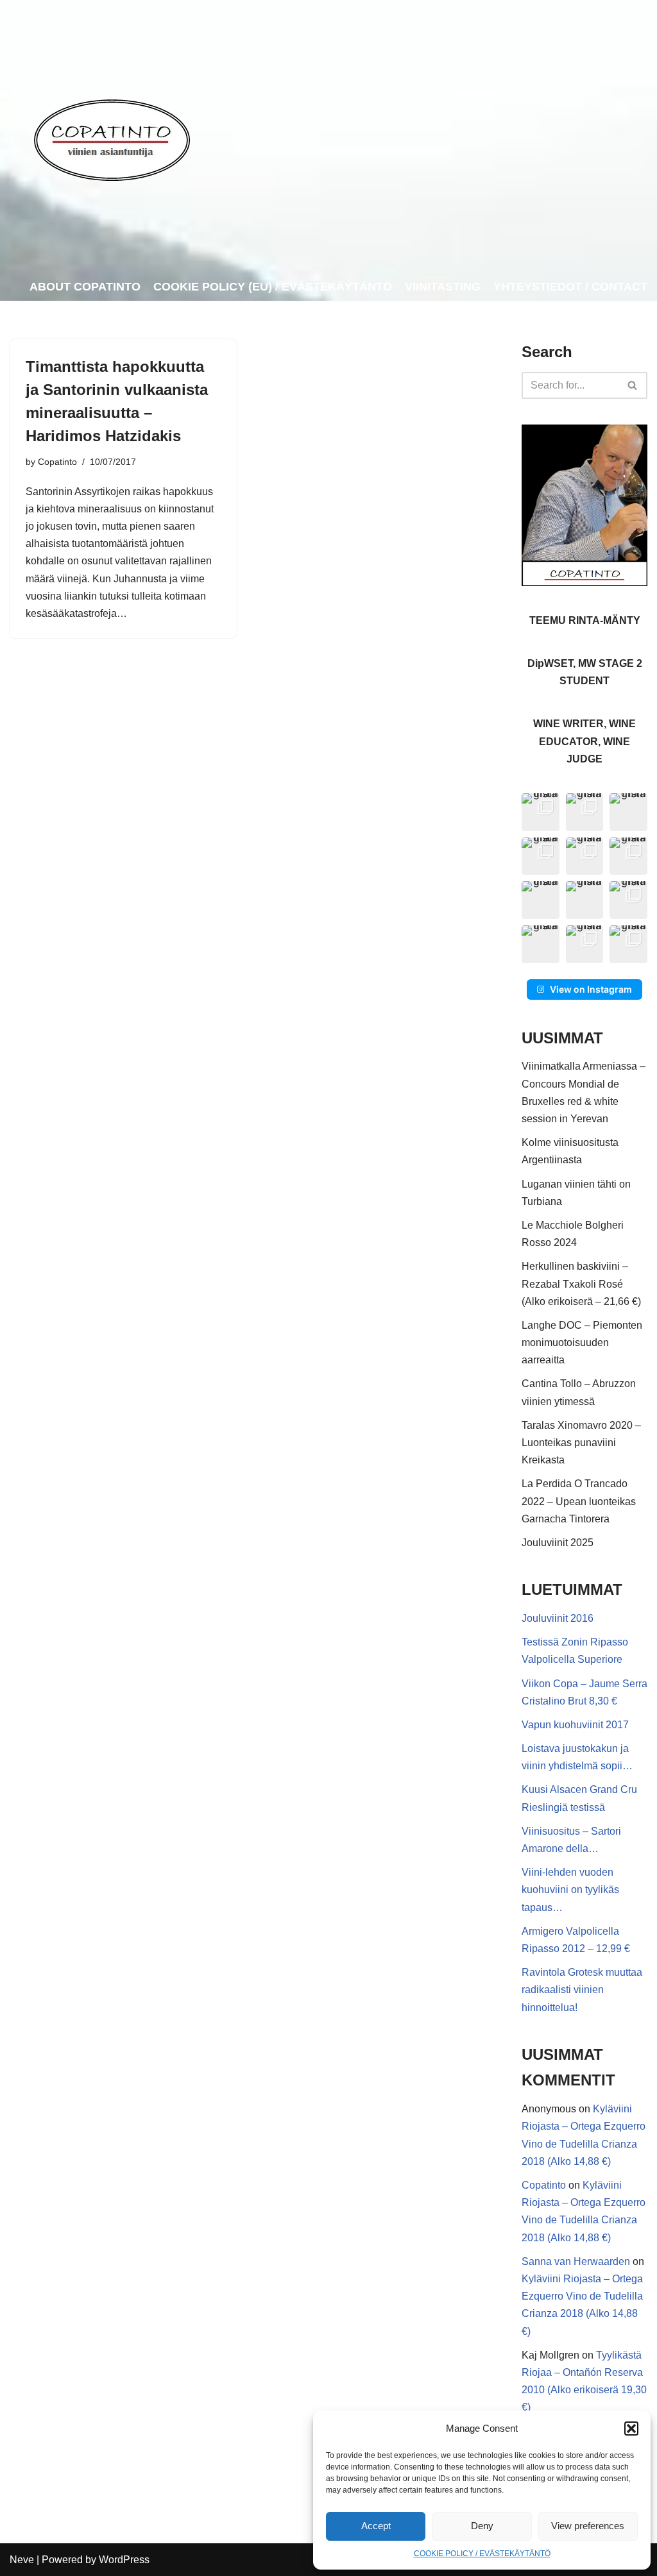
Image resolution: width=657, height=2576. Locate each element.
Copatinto (57, 462)
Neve (22, 2560)
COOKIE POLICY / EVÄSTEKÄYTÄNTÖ (482, 2554)
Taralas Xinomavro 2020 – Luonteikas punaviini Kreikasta (581, 1443)
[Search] (633, 385)
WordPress (124, 2560)
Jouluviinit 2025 (558, 1543)
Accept (376, 2526)
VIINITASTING (443, 287)
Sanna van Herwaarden (576, 2261)
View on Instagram (591, 989)
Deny (482, 2526)
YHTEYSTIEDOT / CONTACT (570, 287)
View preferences (588, 2526)
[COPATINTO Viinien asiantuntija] (111, 137)
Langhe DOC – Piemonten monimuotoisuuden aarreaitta (582, 1343)
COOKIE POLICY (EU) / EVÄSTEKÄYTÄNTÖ (273, 287)
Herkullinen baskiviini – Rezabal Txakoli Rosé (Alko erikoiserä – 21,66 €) (581, 1284)
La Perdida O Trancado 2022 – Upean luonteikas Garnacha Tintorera (579, 1501)
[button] (631, 2429)
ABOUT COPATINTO (85, 287)
